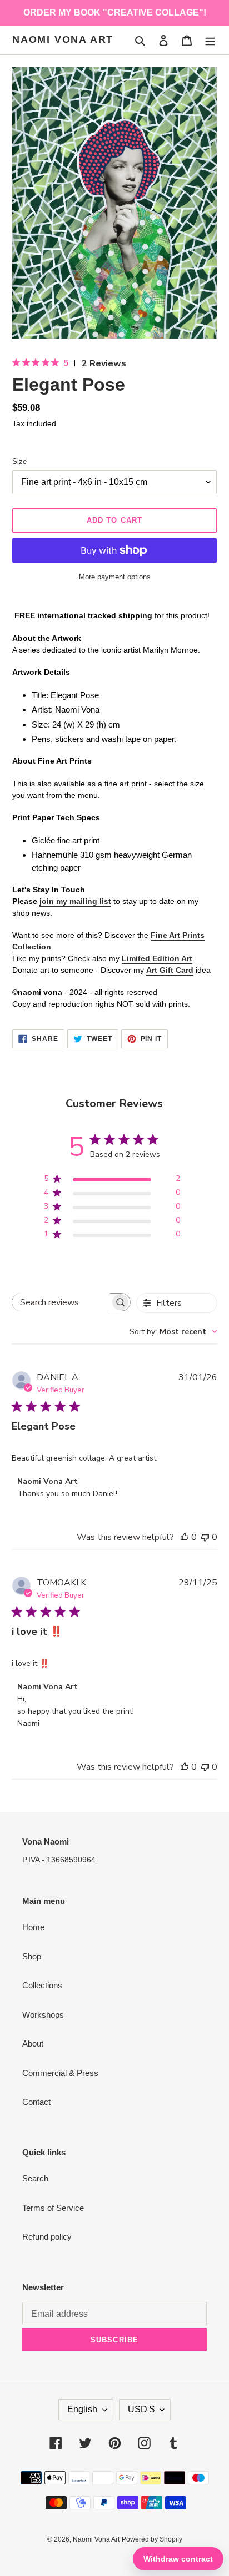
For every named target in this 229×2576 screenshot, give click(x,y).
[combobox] (173, 1332)
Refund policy (47, 2237)
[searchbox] (61, 1302)
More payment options (115, 577)
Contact (36, 2102)
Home (33, 1927)
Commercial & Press (60, 2073)
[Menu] (210, 40)
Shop (32, 1956)
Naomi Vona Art (63, 39)
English (82, 2409)
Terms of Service (53, 2208)
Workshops (43, 2015)
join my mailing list (75, 901)
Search (35, 2178)
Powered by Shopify (152, 2539)
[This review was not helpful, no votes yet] (205, 1537)
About (33, 2044)
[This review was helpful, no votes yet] (185, 1537)
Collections (42, 1985)
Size (19, 461)
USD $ (141, 2409)
